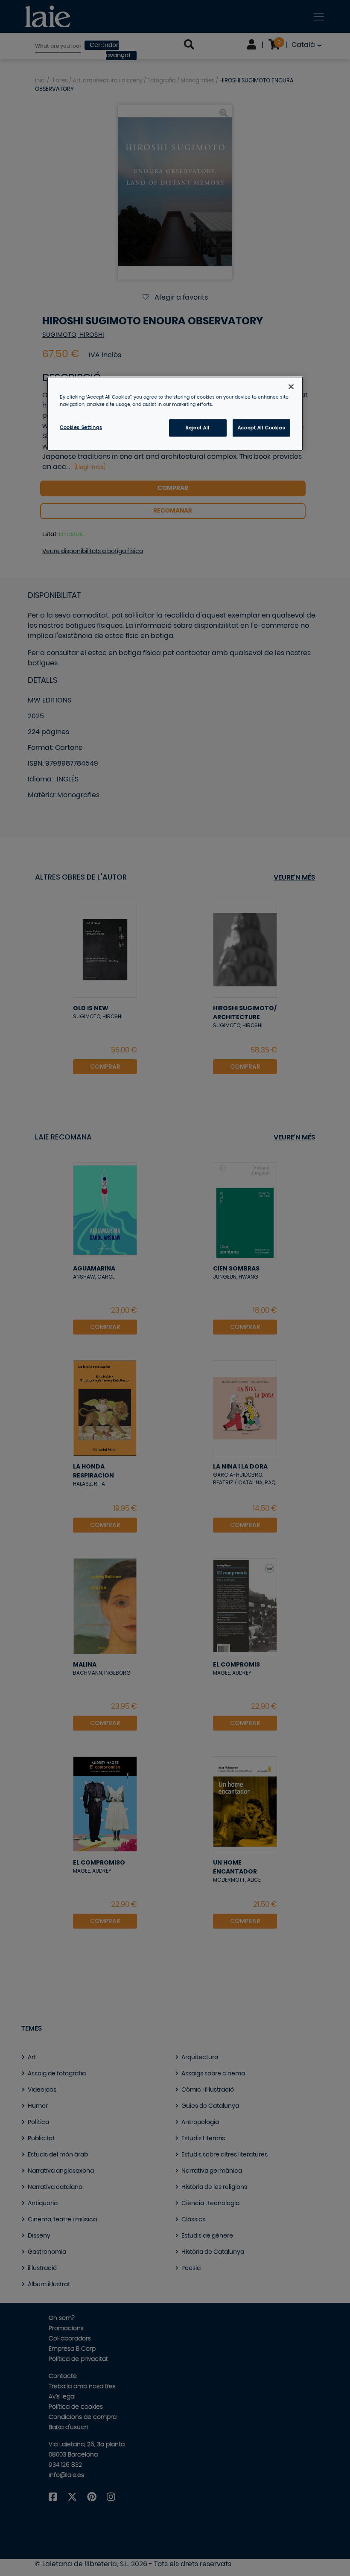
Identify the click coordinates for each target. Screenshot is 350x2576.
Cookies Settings (81, 427)
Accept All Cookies (261, 428)
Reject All (198, 428)
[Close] (291, 387)
